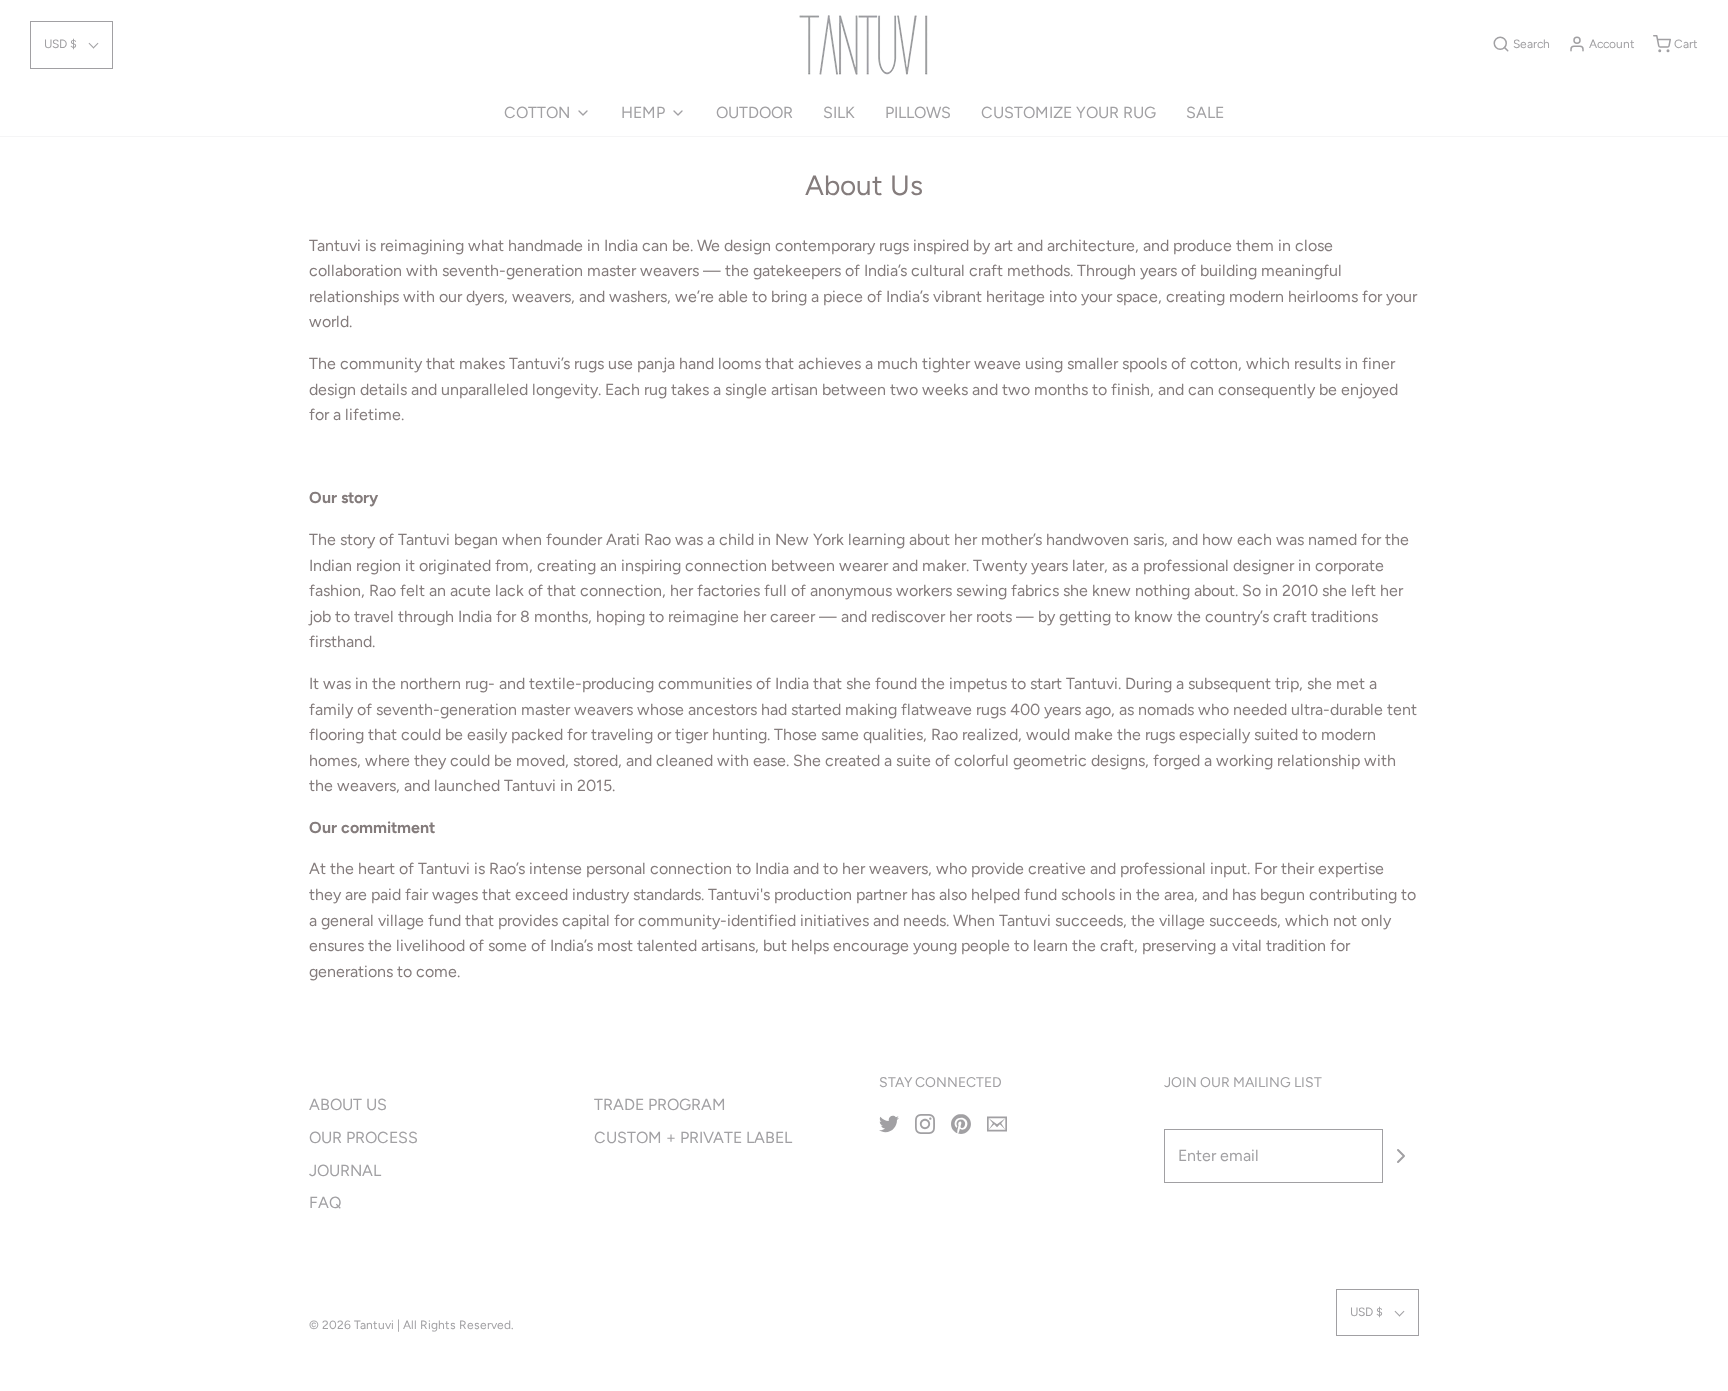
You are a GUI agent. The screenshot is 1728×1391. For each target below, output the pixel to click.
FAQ (325, 1202)
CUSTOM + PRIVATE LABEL (693, 1137)
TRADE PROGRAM (660, 1104)
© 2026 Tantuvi (351, 1325)
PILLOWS (918, 112)
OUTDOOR (754, 112)
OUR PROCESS (363, 1137)
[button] (71, 44)
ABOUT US (348, 1104)
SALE (1205, 112)
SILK (839, 112)
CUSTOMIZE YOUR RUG (1068, 112)
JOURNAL (345, 1170)
